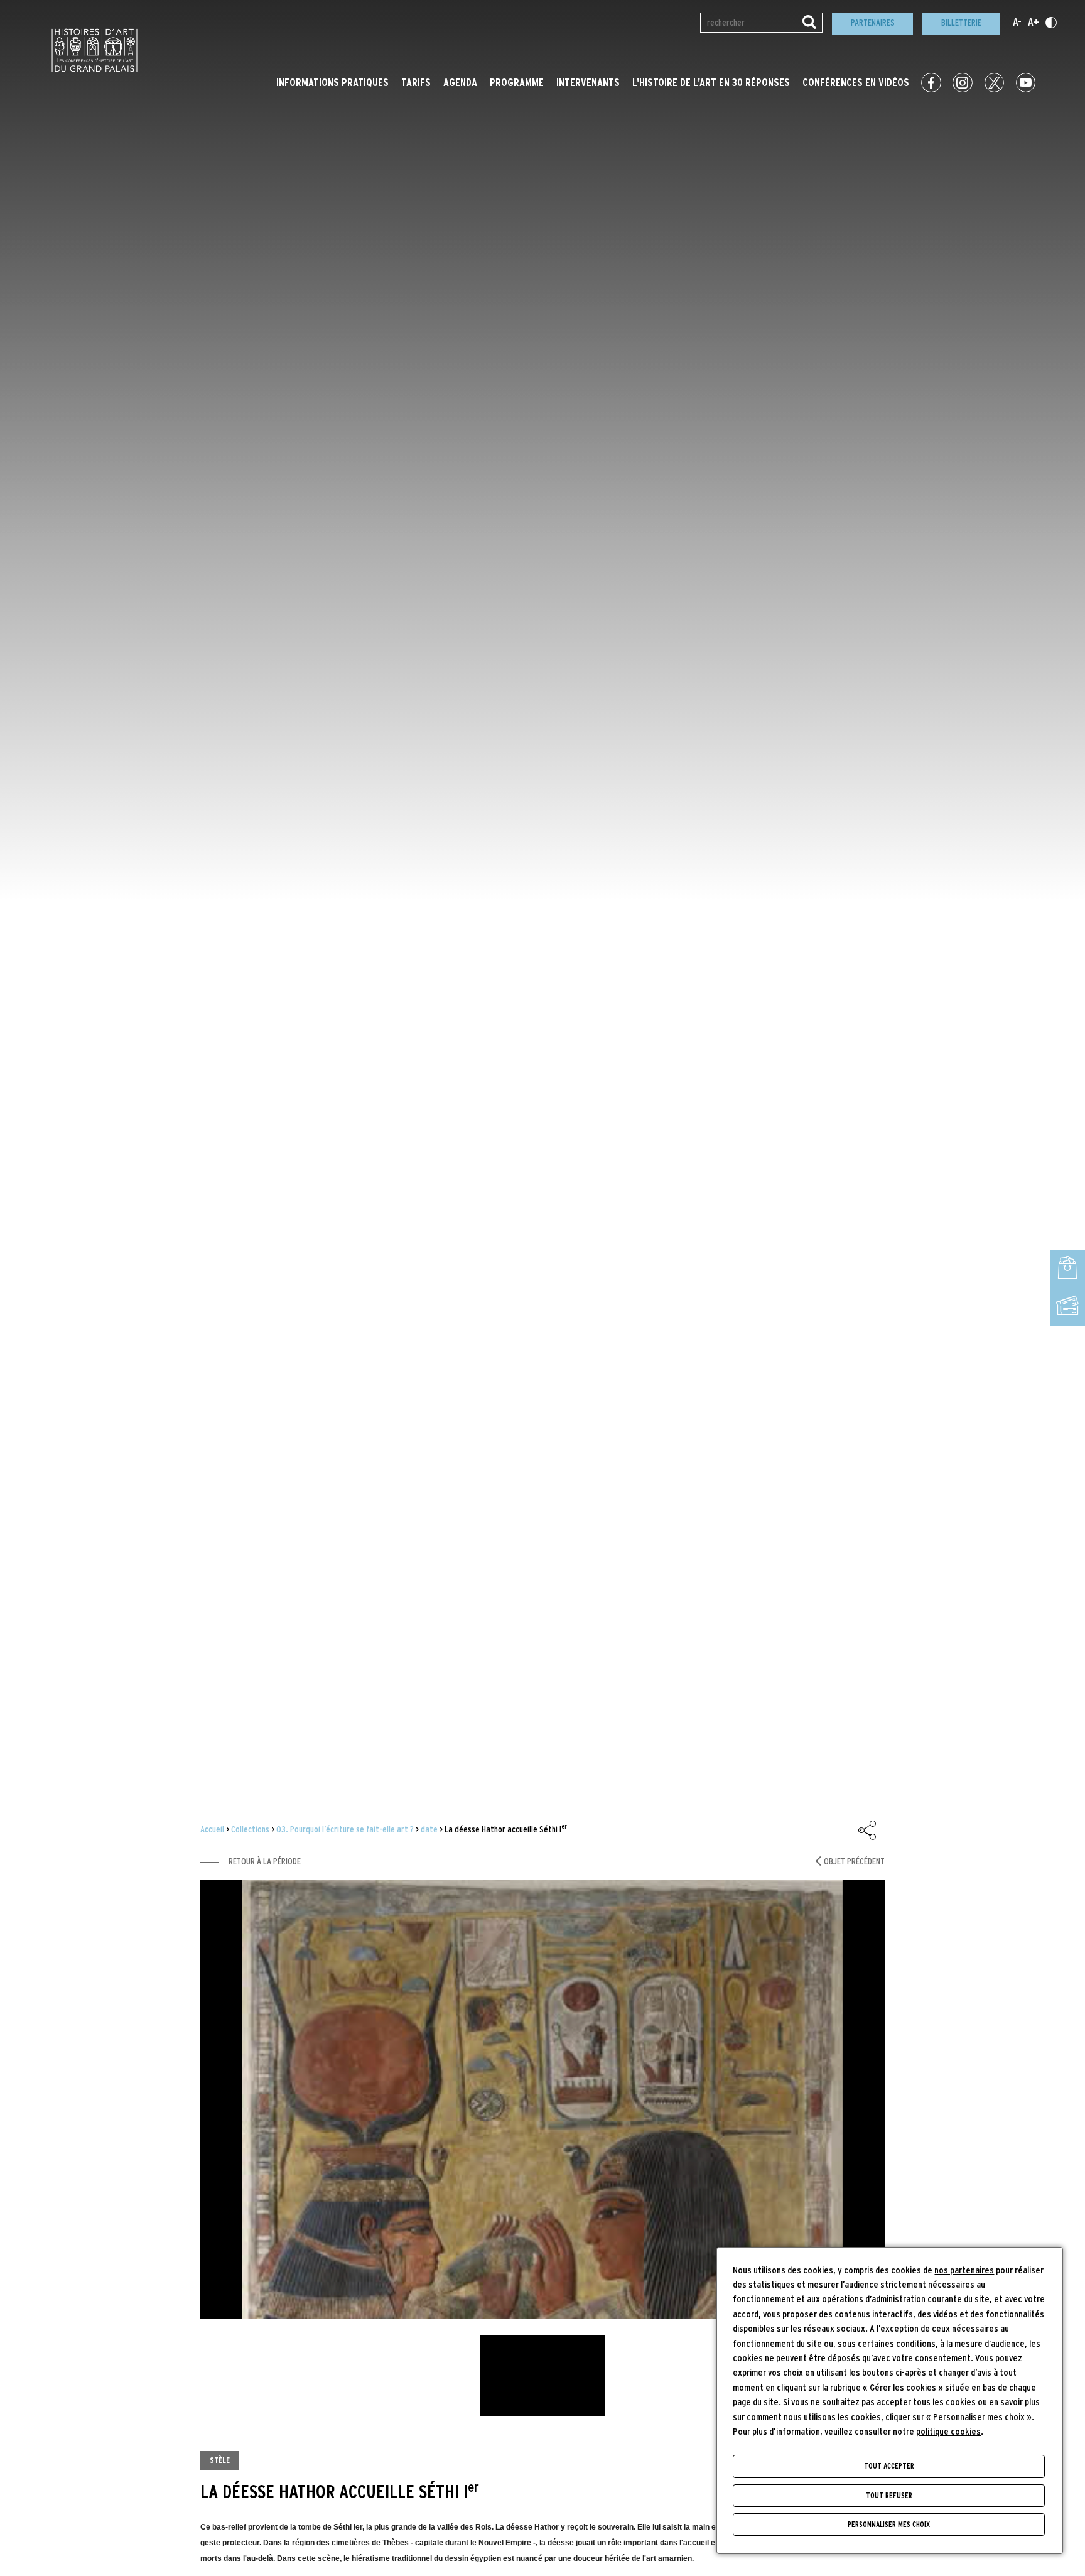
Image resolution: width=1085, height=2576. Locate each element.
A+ (1034, 23)
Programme (517, 83)
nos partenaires (964, 2270)
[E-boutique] (1067, 1269)
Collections (250, 1830)
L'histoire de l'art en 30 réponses (711, 83)
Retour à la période (265, 1862)
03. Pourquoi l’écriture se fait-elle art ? (345, 1830)
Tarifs (416, 83)
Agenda (460, 83)
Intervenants (588, 83)
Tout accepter (889, 2466)
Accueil (212, 1830)
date (429, 1830)
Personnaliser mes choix (889, 2525)
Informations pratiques (332, 83)
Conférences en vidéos (856, 83)
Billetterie (961, 23)
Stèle (220, 2460)
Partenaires (873, 23)
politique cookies (948, 2432)
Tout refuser (889, 2496)
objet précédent (854, 1862)
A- (1017, 23)
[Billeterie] (1067, 1307)
